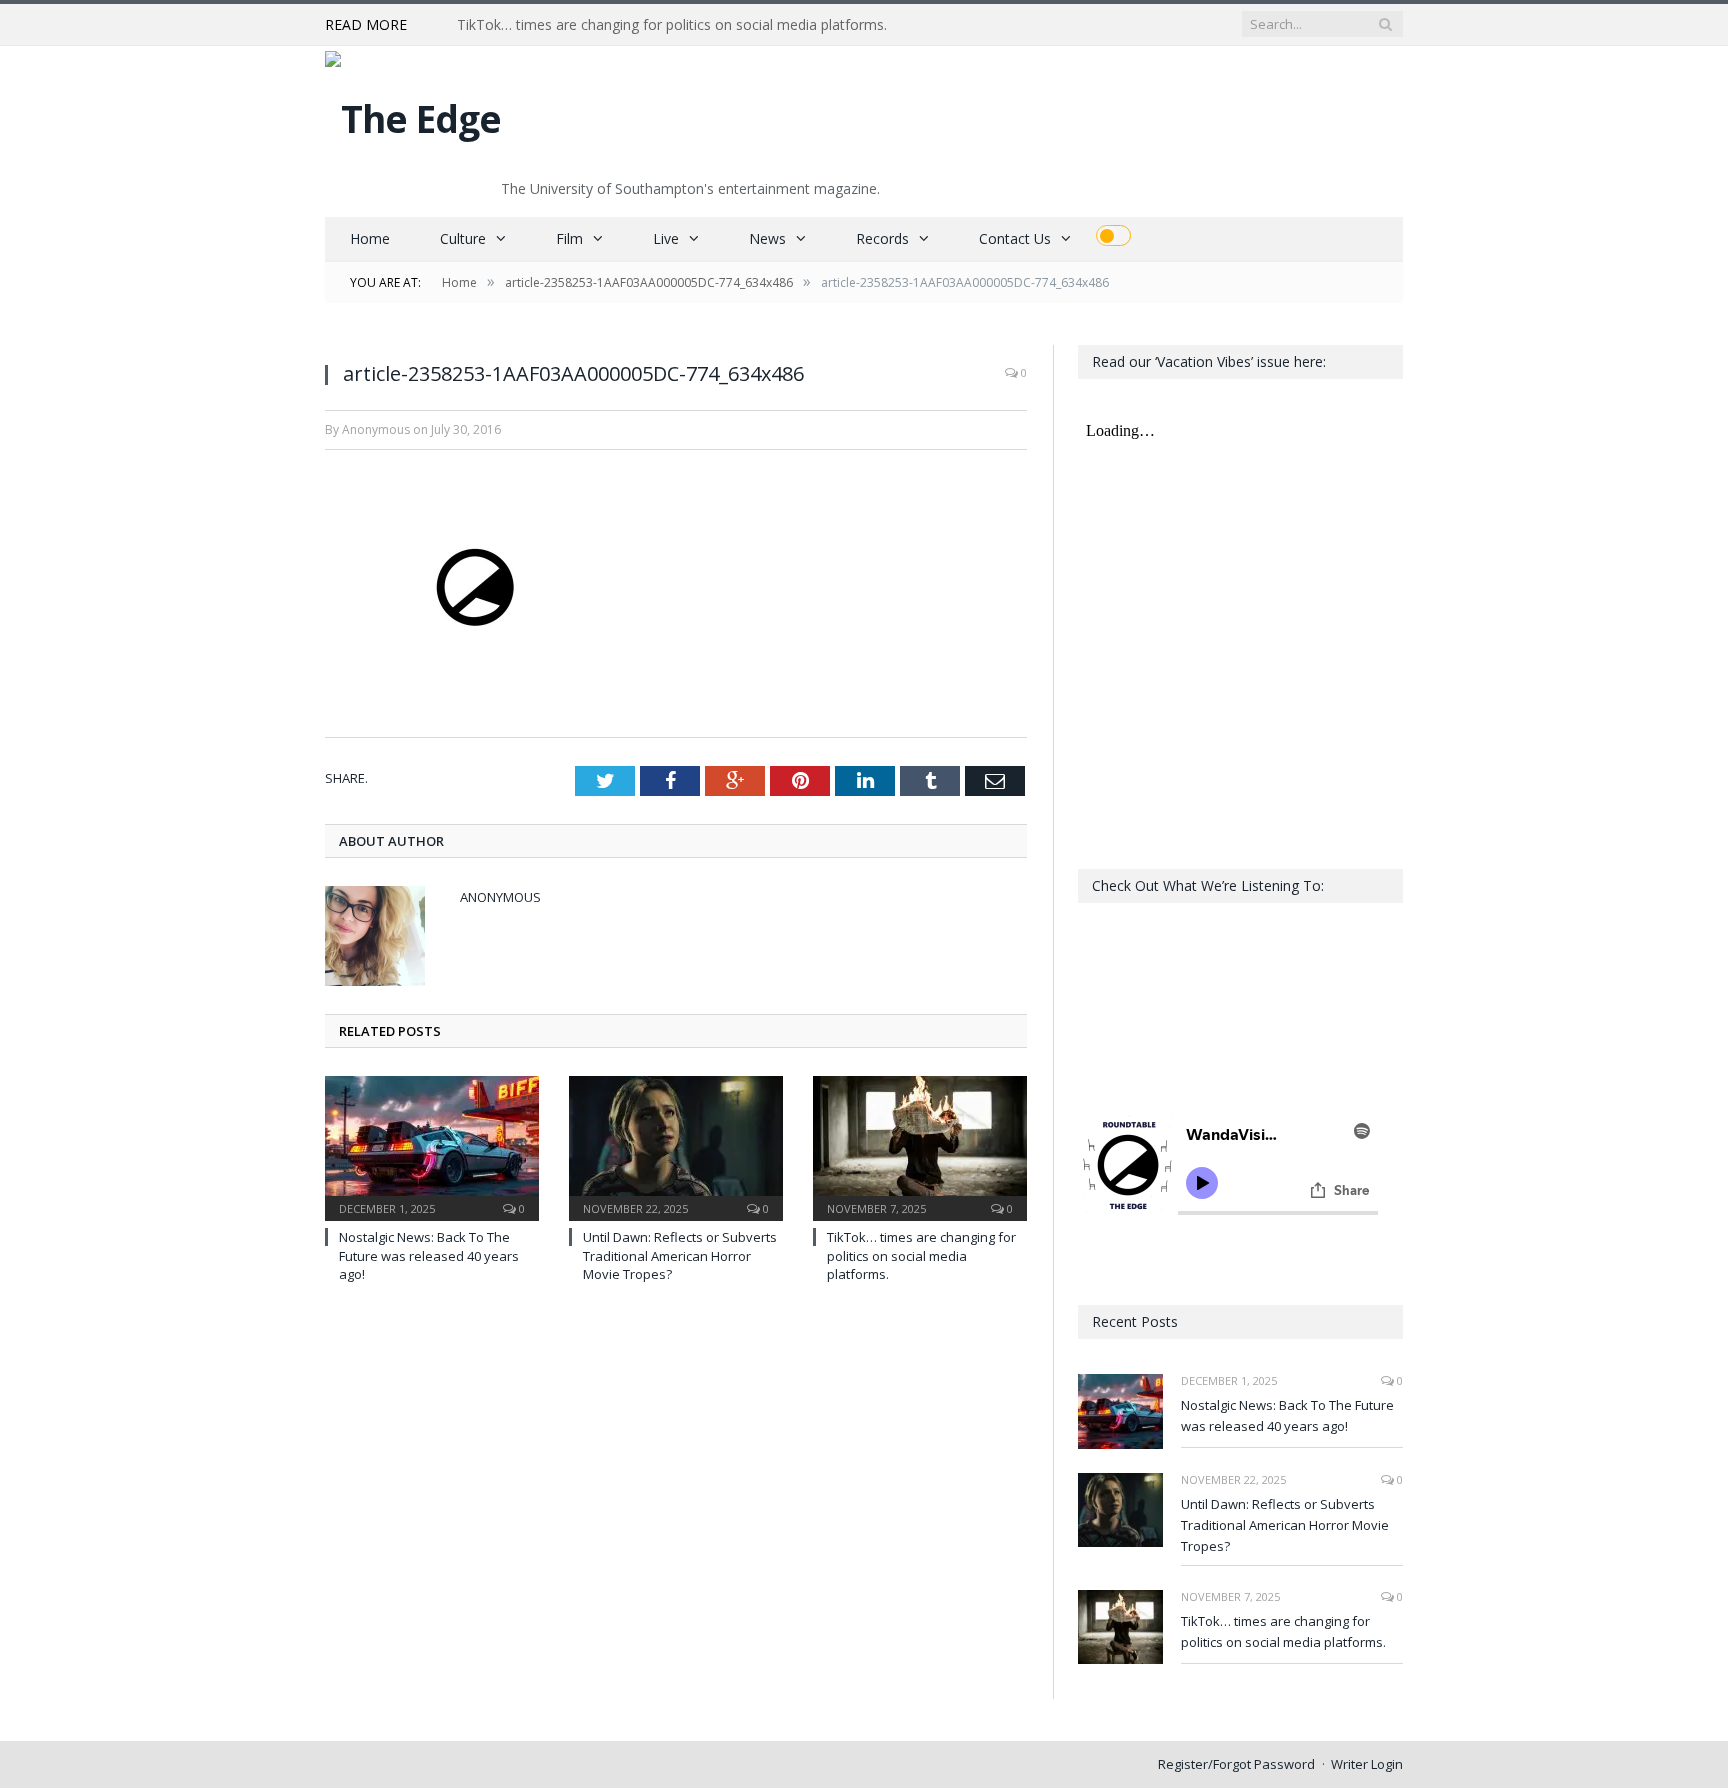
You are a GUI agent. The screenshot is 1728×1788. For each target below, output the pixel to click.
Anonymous (500, 897)
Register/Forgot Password (1236, 1764)
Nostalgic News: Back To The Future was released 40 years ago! (429, 1255)
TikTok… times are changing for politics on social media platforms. (672, 25)
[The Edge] (413, 113)
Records (882, 238)
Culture (463, 238)
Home (370, 238)
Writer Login (1367, 1764)
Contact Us (1015, 238)
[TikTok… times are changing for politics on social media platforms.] (920, 1146)
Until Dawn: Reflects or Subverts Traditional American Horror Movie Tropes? (680, 1255)
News (767, 238)
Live (666, 238)
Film (569, 238)
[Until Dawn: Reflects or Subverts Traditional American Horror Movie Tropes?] (676, 1146)
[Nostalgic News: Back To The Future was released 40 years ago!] (432, 1146)
